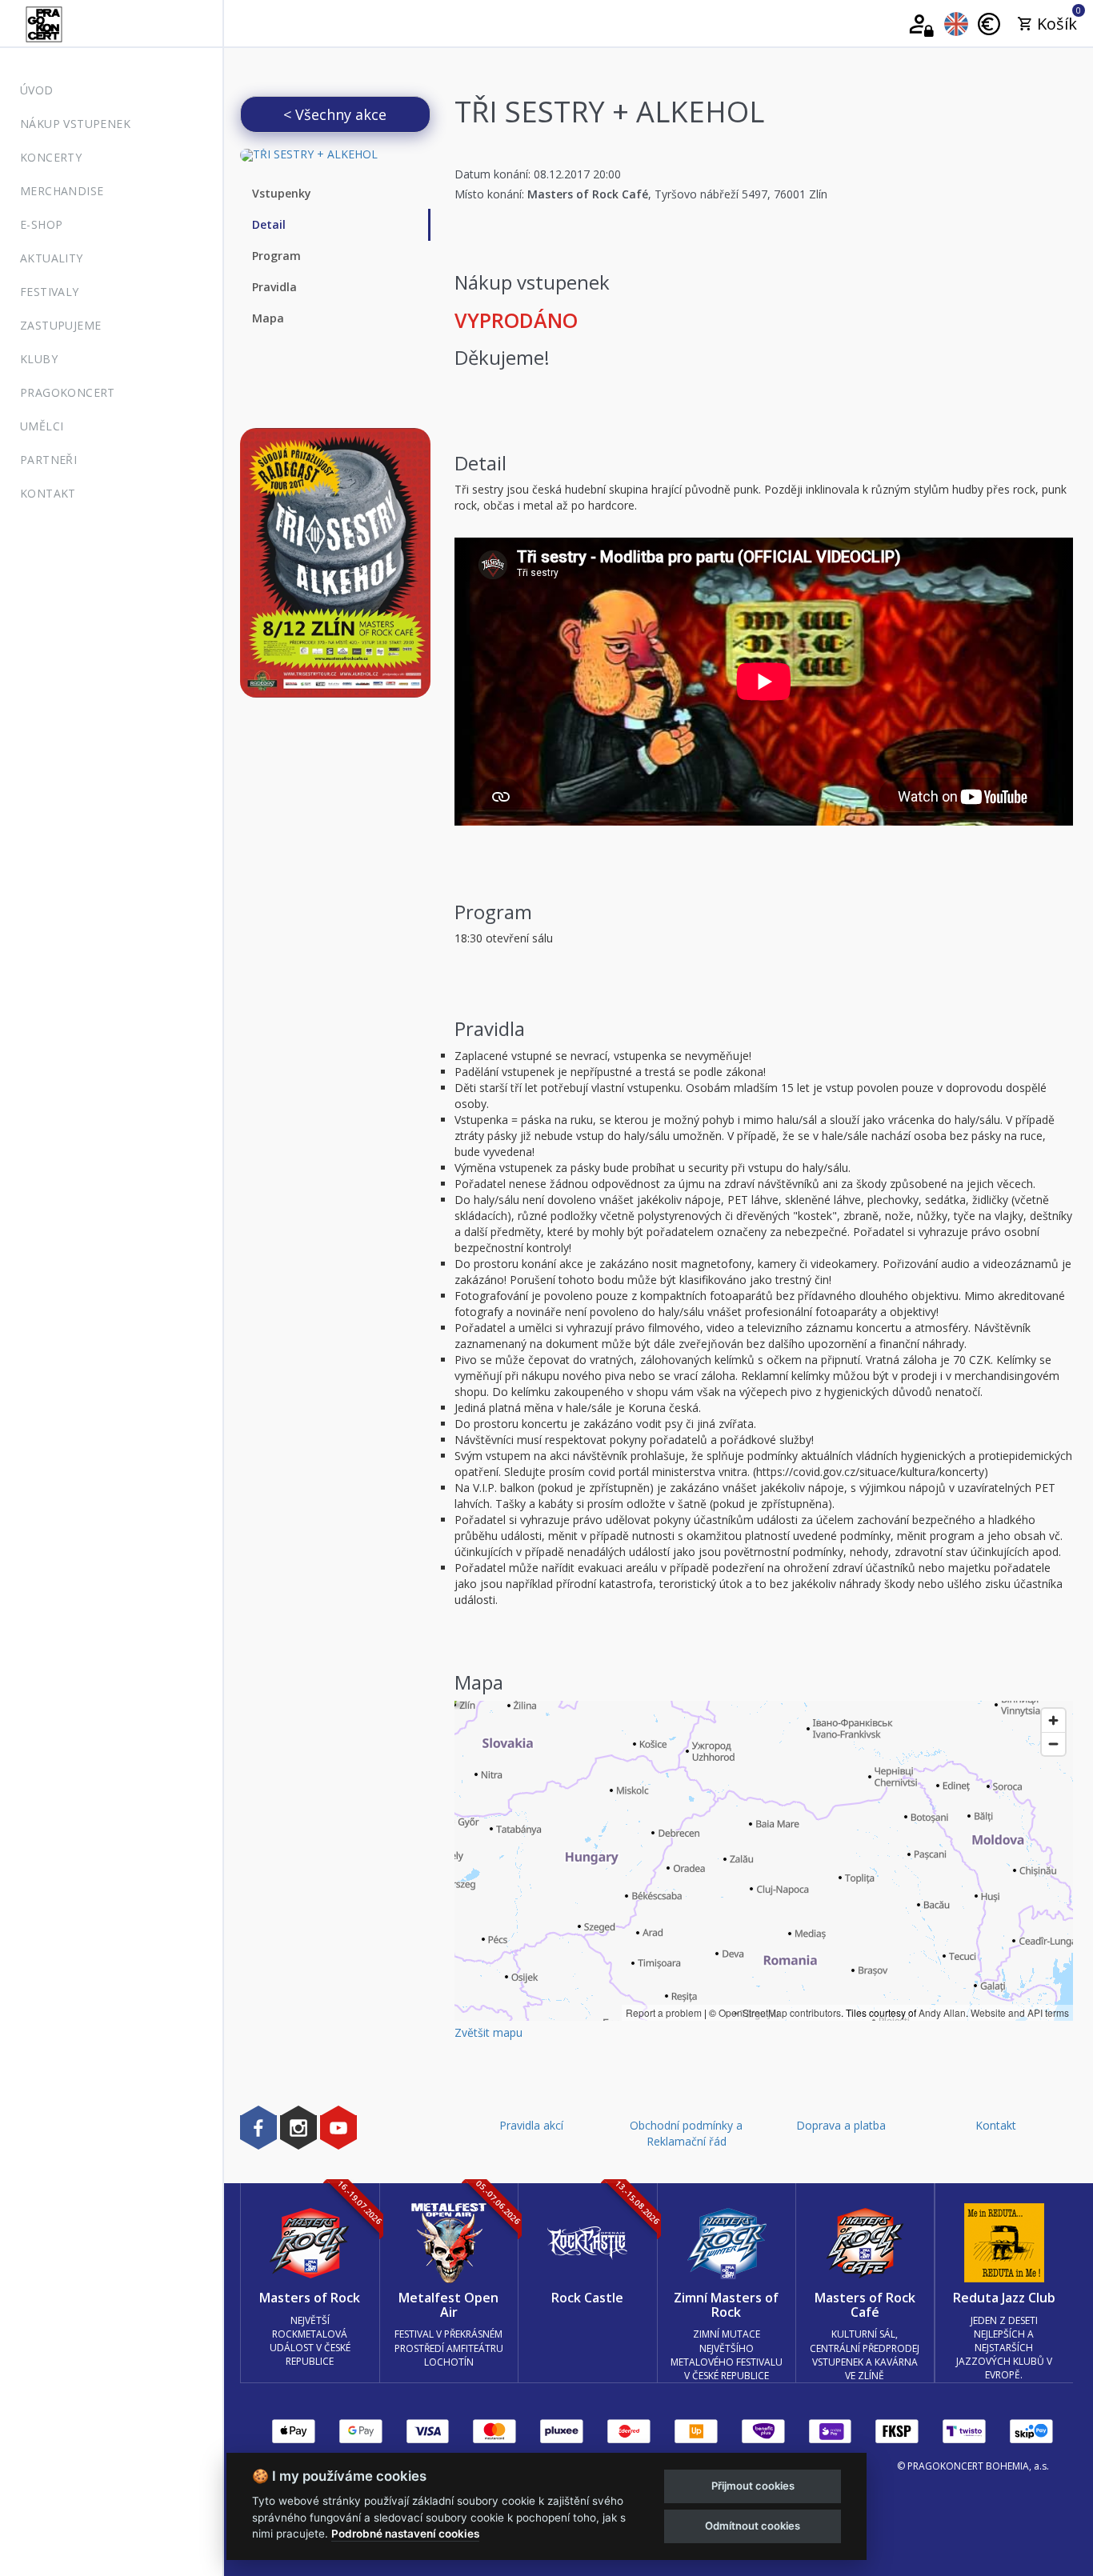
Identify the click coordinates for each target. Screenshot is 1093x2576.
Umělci (42, 426)
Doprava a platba (841, 2125)
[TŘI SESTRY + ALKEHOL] (335, 155)
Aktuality (52, 258)
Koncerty (51, 157)
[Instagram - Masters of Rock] (298, 2127)
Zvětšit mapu (488, 2032)
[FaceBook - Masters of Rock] (258, 2127)
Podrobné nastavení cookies (405, 2534)
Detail (269, 224)
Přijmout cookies (753, 2486)
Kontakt (48, 493)
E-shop (41, 224)
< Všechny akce (335, 114)
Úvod (37, 90)
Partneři (48, 460)
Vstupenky (282, 193)
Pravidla (274, 287)
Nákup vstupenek (75, 124)
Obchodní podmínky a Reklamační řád (686, 2133)
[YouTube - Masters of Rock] (338, 2127)
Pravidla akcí (531, 2125)
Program (276, 256)
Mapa (268, 318)
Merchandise (62, 191)
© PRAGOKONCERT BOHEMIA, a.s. (973, 2466)
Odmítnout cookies (753, 2526)
